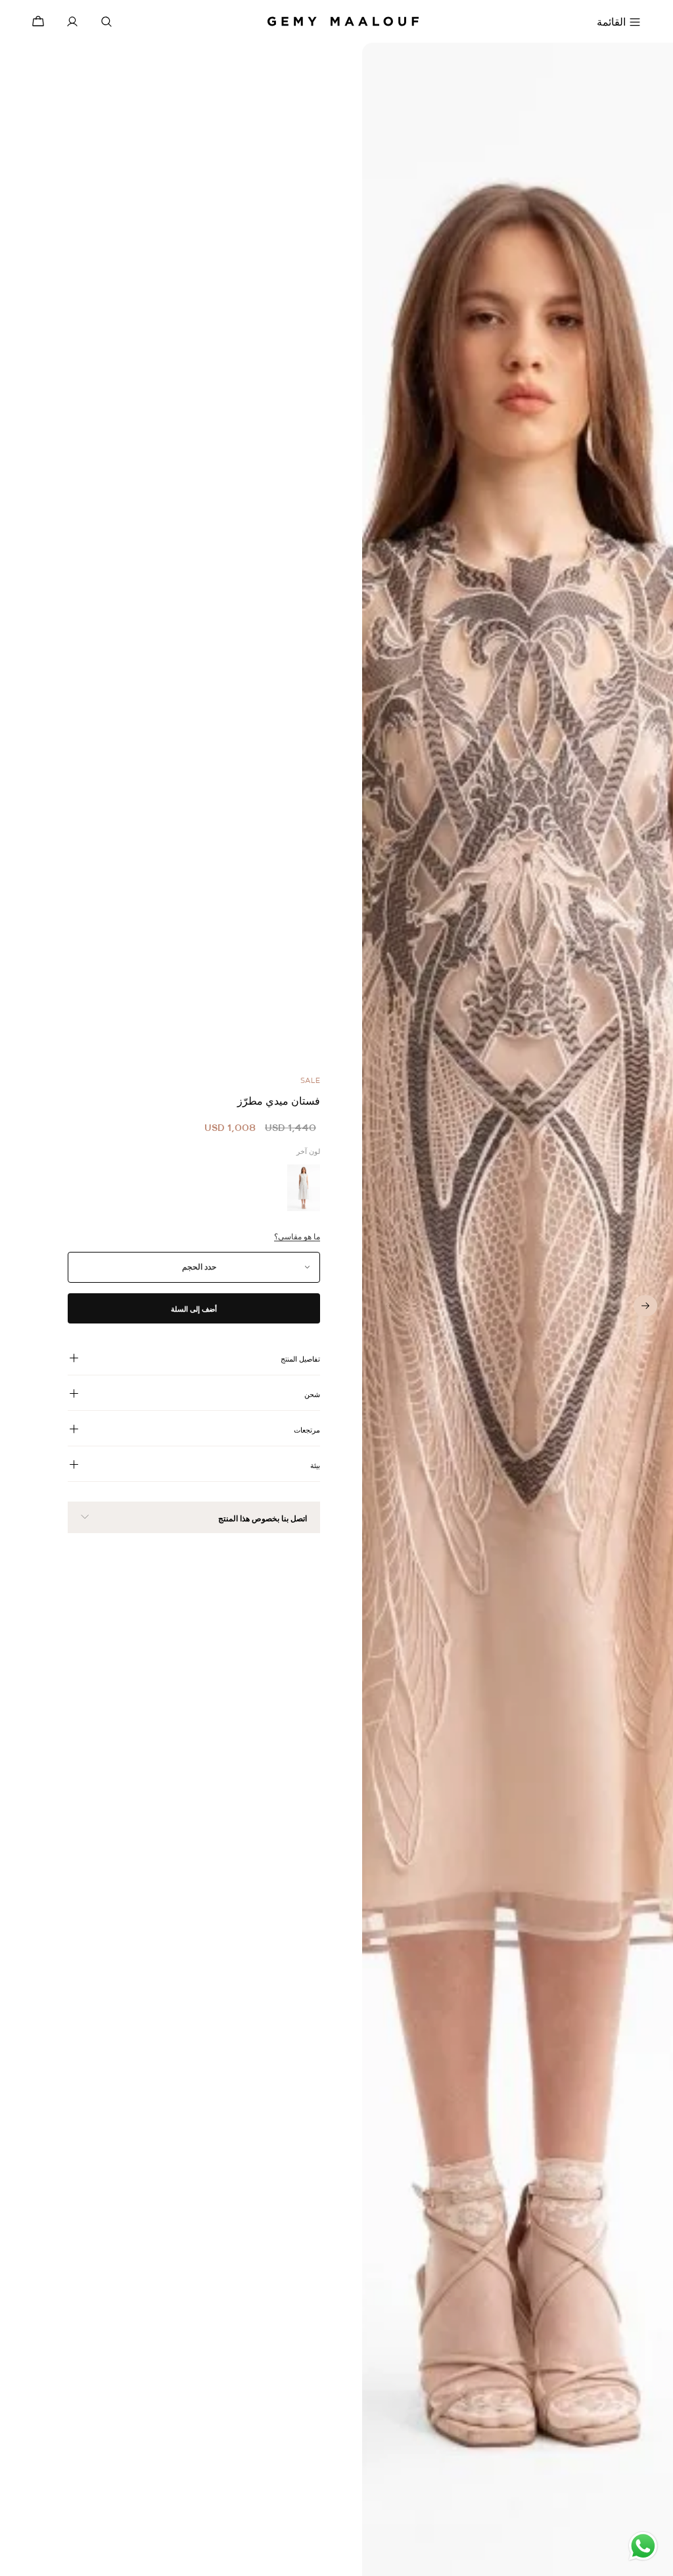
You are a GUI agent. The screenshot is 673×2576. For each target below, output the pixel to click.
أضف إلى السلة (194, 1309)
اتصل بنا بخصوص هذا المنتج (263, 1519)
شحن (312, 1394)
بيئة (315, 1465)
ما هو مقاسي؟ (297, 1237)
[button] (645, 1306)
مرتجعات (307, 1430)
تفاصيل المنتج (300, 1359)
